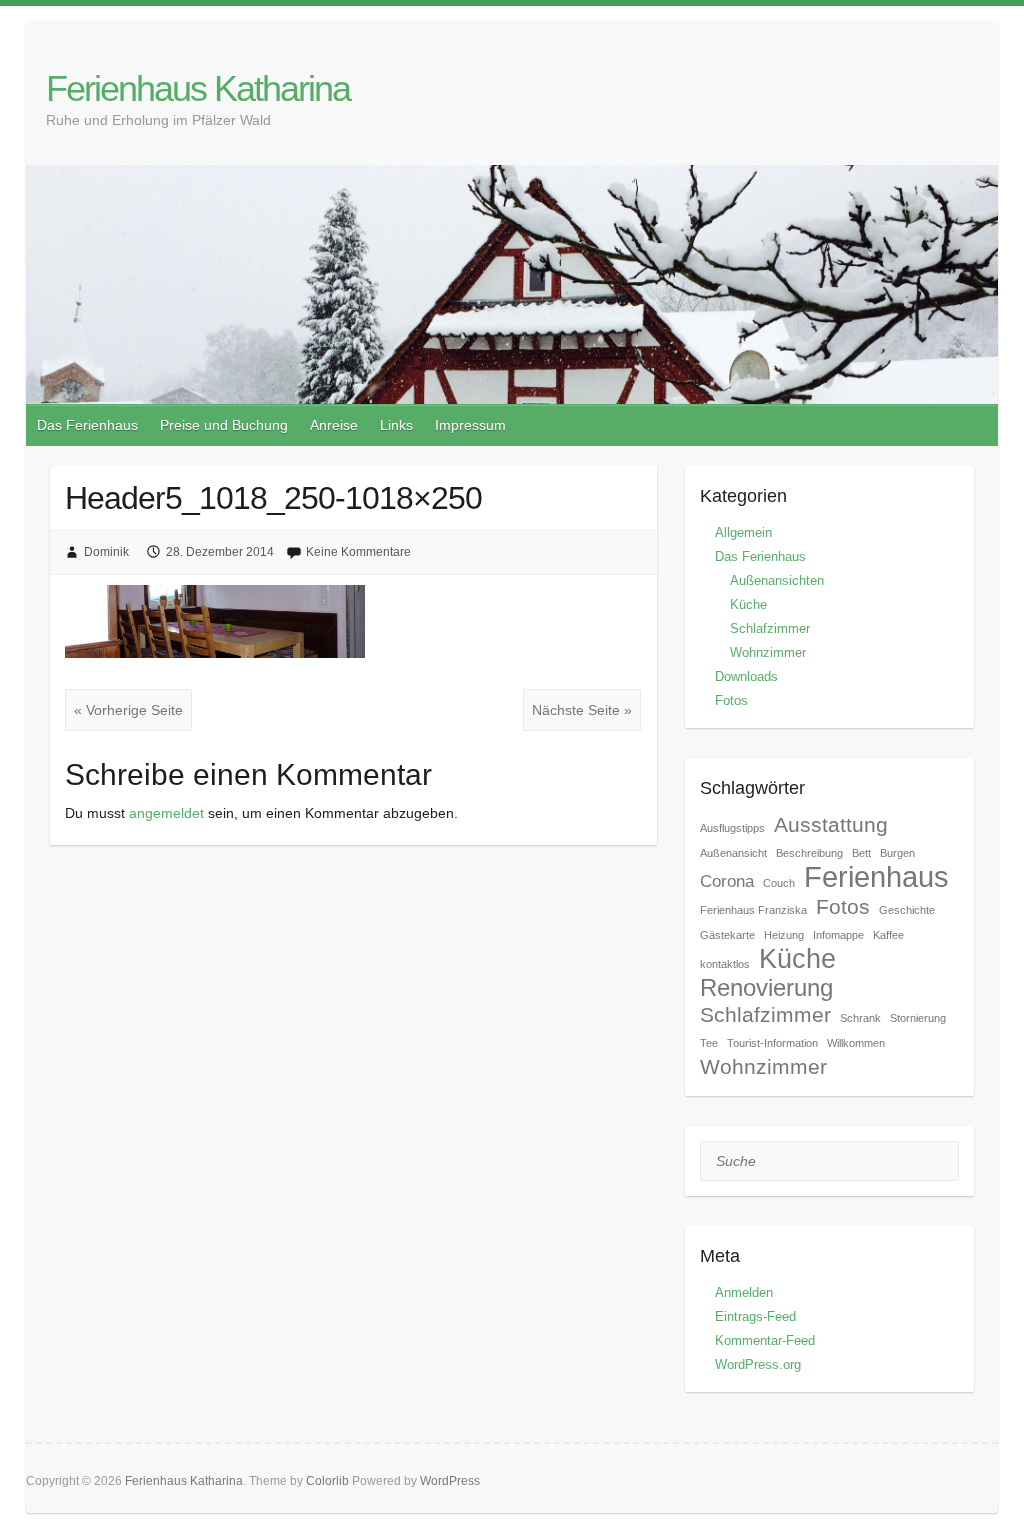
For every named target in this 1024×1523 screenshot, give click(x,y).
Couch (779, 883)
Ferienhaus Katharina (198, 88)
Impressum (470, 425)
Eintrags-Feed (755, 1316)
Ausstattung (831, 824)
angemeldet (166, 813)
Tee (709, 1043)
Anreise (334, 425)
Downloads (746, 676)
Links (396, 425)
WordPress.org (758, 1364)
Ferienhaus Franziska (753, 910)
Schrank (860, 1018)
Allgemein (743, 532)
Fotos (731, 700)
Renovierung (766, 987)
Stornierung (918, 1018)
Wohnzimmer (768, 652)
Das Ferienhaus (87, 425)
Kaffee (888, 935)
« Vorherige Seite (128, 710)
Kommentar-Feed (765, 1340)
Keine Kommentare (358, 552)
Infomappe (838, 935)
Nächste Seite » (582, 710)
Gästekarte (727, 935)
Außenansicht (733, 853)
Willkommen (856, 1043)
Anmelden (744, 1292)
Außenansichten (777, 580)
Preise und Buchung (224, 425)
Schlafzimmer (770, 628)
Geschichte (907, 910)
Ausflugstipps (732, 828)
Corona (727, 881)
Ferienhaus (876, 876)
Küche (748, 604)
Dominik (106, 552)
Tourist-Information (772, 1043)
